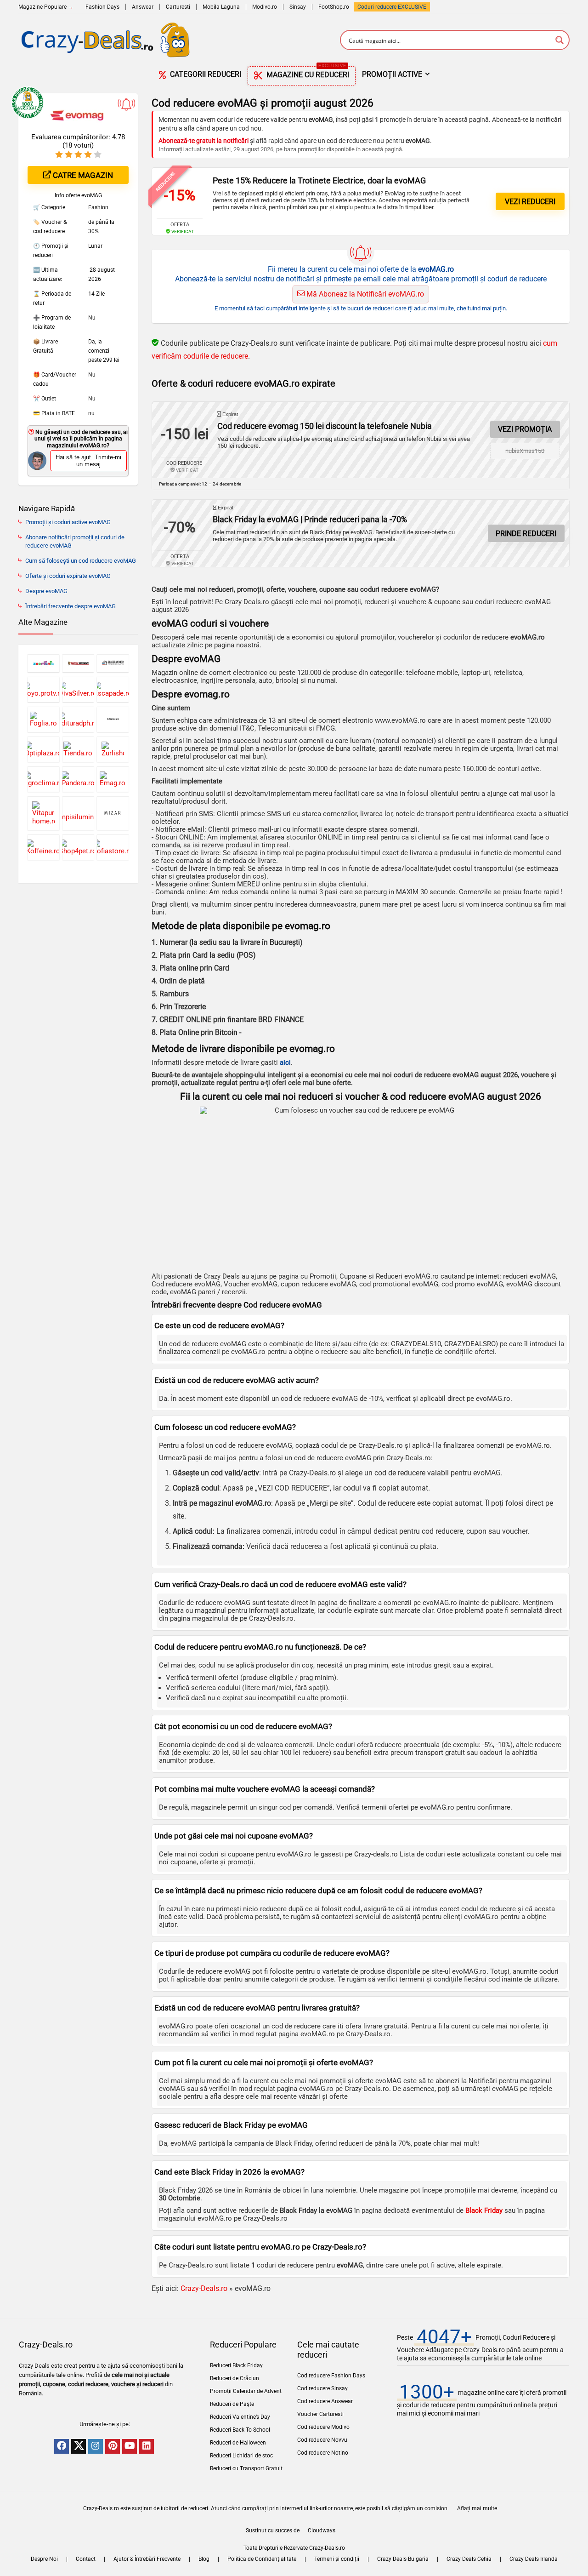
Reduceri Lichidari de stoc (241, 2456)
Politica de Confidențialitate (262, 2559)
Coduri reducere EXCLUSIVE (392, 7)
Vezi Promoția (525, 429)
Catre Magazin (82, 175)
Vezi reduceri (530, 202)
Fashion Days (102, 7)
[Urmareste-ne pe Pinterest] (113, 2446)
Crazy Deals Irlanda (534, 2559)
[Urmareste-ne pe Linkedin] (147, 2446)
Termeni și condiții (337, 2559)
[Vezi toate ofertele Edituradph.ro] (78, 719)
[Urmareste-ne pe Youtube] (130, 2446)
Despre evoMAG (46, 591)
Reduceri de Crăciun (235, 2378)
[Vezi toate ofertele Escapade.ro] (113, 689)
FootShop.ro (334, 7)
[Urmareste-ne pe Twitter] (79, 2446)
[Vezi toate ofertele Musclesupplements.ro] (78, 663)
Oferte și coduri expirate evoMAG (68, 576)
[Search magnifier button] (560, 40)
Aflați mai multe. (478, 2508)
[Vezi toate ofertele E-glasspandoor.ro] (113, 663)
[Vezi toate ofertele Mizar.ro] (113, 813)
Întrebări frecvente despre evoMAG (71, 606)
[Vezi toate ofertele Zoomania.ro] (43, 663)
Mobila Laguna (221, 7)
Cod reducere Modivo (323, 2427)
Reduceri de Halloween (238, 2443)
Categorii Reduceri (205, 74)
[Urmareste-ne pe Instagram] (96, 2446)
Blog (204, 2559)
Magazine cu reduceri (307, 73)
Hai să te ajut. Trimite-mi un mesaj (88, 461)
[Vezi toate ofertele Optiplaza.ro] (43, 749)
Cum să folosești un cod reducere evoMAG (81, 561)
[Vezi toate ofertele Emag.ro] (113, 779)
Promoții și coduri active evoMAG (68, 522)
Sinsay (298, 7)
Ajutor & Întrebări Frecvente (147, 2559)
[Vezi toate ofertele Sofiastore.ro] (113, 847)
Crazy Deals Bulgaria (403, 2559)
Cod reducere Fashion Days (331, 2376)
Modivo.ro (265, 7)
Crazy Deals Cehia (469, 2559)
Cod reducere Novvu (322, 2440)
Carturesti (178, 7)
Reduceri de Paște (232, 2404)
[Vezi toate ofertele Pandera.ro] (78, 779)
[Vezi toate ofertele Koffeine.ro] (43, 847)
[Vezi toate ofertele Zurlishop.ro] (113, 749)
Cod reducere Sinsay (322, 2388)
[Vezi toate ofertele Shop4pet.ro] (78, 847)
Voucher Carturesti (320, 2414)
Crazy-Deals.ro (204, 2288)
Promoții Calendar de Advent (246, 2391)
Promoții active (392, 74)
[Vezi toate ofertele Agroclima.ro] (43, 779)
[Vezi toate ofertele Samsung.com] (113, 719)
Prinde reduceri (526, 534)
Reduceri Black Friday (236, 2365)
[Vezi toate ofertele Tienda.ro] (78, 749)
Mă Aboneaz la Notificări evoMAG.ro (364, 294)
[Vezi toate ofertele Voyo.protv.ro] (43, 689)
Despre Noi (44, 2559)
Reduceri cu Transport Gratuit (246, 2468)
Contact (86, 2559)
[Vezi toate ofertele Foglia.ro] (43, 719)
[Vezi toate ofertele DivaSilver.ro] (78, 689)
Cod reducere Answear (325, 2401)
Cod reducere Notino (323, 2453)
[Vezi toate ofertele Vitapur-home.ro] (43, 813)
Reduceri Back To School (240, 2430)
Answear (143, 7)
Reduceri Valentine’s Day (240, 2417)
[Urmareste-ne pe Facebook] (62, 2446)
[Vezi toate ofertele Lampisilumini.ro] (78, 813)
